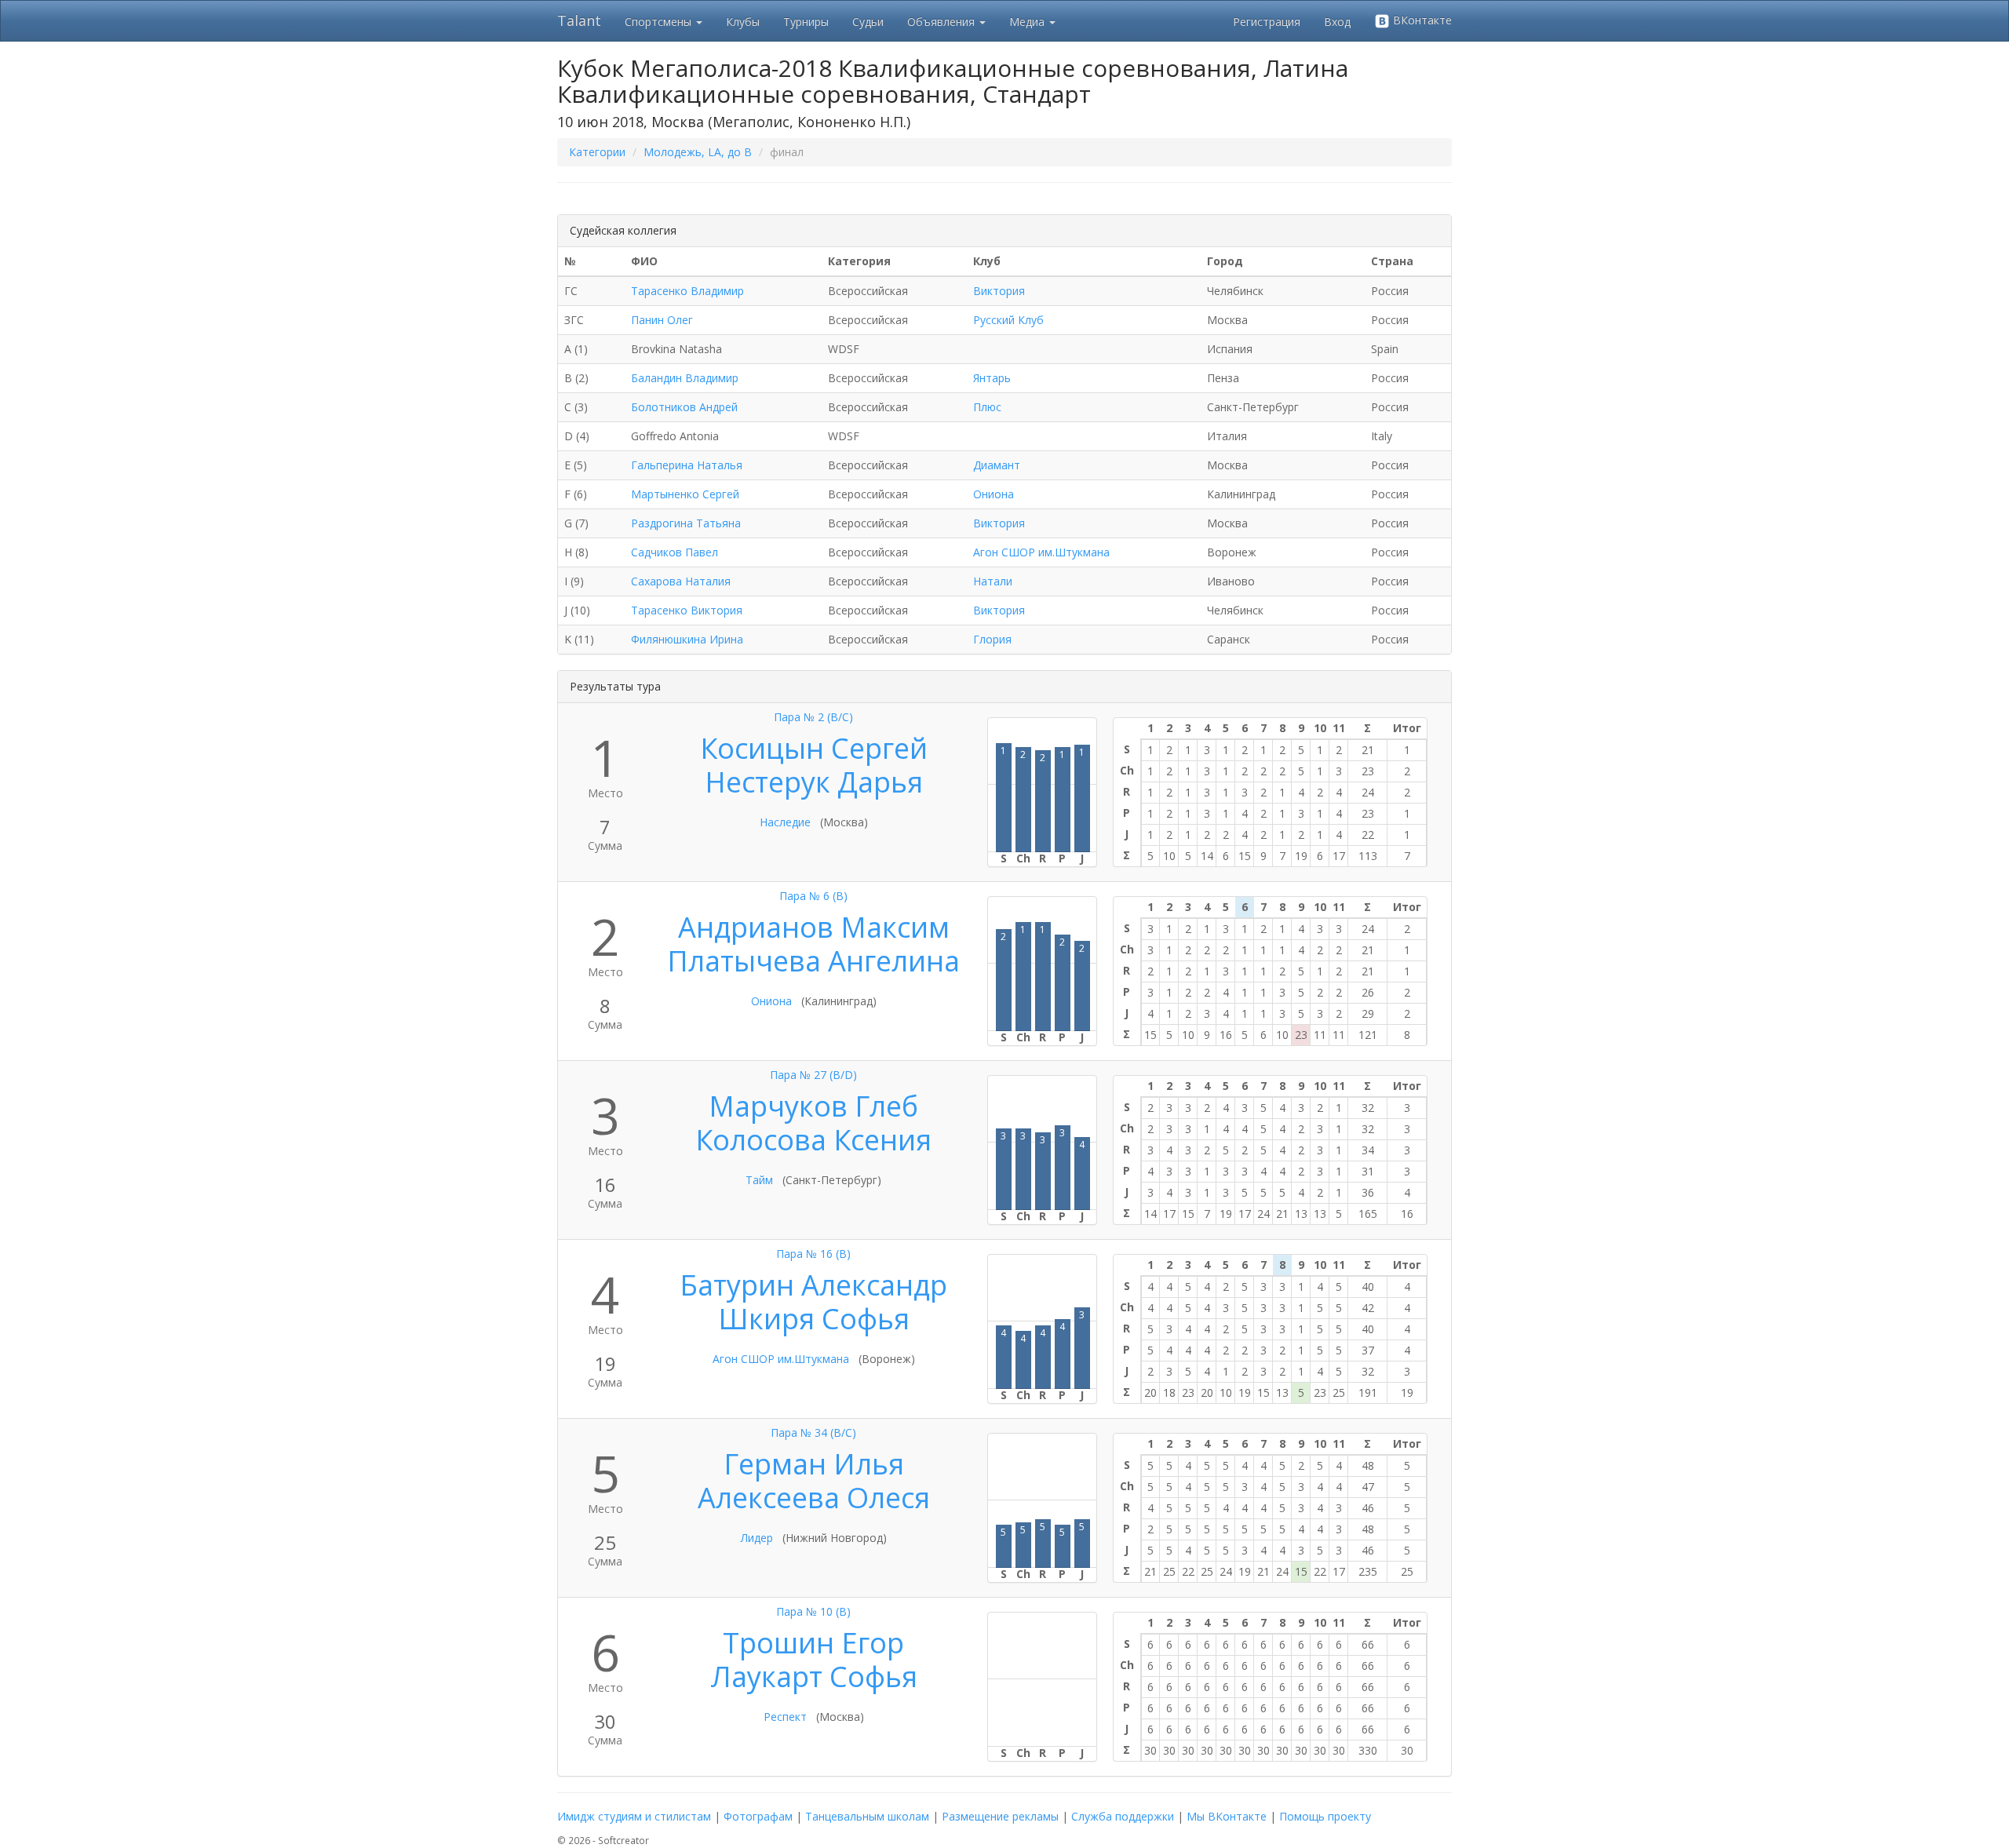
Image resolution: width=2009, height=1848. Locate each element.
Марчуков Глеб (813, 1106)
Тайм (759, 1180)
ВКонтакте (1421, 20)
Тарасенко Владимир (687, 291)
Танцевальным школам (867, 1816)
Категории (597, 152)
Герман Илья (814, 1464)
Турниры (806, 22)
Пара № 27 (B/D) (813, 1075)
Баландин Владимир (685, 378)
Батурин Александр (813, 1285)
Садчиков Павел (675, 552)
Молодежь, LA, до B (698, 152)
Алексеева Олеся (814, 1498)
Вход (1337, 22)
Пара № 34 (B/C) (813, 1432)
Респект (785, 1717)
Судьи (868, 22)
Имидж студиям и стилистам (634, 1816)
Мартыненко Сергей (685, 494)
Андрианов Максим (814, 927)
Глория (992, 639)
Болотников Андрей (684, 407)
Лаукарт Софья (814, 1677)
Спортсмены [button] (660, 22)
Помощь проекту (1325, 1816)
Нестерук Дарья (814, 782)
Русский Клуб (1008, 320)
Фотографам (758, 1816)
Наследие (785, 822)
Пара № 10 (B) (813, 1611)
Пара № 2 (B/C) (813, 717)
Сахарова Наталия (681, 581)
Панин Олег (662, 320)
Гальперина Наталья (687, 465)
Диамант (997, 465)
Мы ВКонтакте (1227, 1816)
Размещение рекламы (1000, 1816)
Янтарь (992, 378)
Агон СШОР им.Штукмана (1041, 552)
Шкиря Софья (814, 1319)
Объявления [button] (943, 22)
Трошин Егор (813, 1643)
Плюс (987, 407)
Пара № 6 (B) (813, 896)
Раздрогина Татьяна (686, 523)
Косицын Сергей (814, 748)
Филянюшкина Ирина (687, 639)
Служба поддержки (1123, 1816)
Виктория (999, 291)
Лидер (757, 1538)
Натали (993, 581)
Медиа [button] (1028, 22)
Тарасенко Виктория (687, 610)
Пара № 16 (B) (813, 1254)
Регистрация (1267, 22)
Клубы (743, 22)
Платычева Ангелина (813, 961)
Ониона (994, 494)
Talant (579, 20)
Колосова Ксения (813, 1140)
